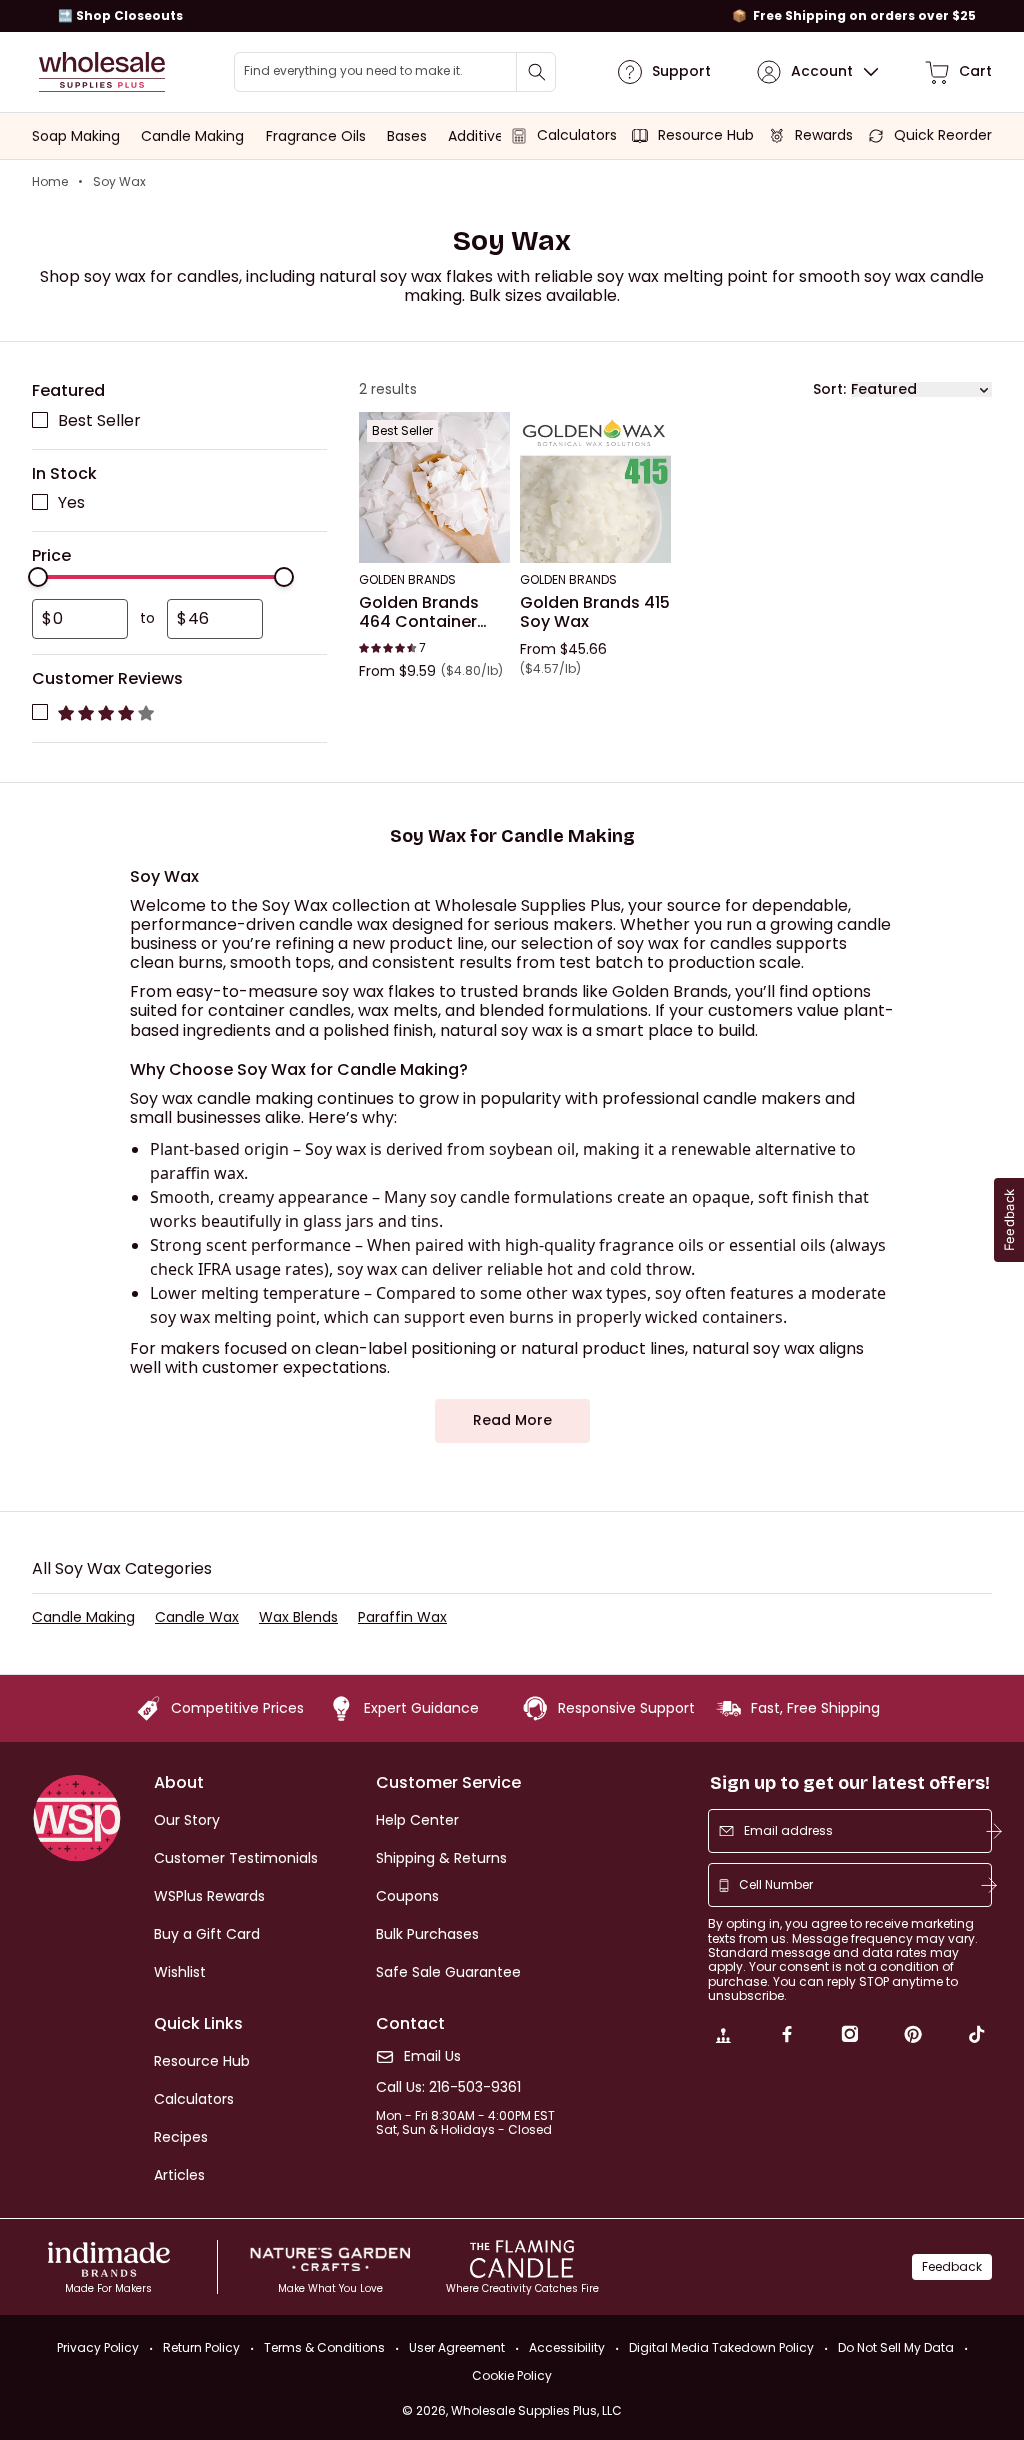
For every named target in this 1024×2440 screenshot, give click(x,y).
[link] (723, 2037)
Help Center (417, 1820)
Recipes (181, 2137)
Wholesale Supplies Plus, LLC (536, 2410)
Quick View (434, 537)
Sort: (829, 389)
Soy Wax (119, 182)
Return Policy (201, 2347)
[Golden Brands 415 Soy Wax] (595, 488)
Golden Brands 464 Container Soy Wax (419, 612)
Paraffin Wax (402, 1617)
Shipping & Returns (441, 1858)
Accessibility (567, 2347)
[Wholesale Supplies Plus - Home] (102, 72)
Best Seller (99, 420)
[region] (512, 16)
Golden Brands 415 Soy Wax (595, 612)
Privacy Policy (98, 2347)
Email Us (432, 2056)
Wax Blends (298, 1617)
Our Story (187, 1820)
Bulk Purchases (427, 1934)
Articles (179, 2175)
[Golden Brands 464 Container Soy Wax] (434, 488)
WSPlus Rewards (209, 1896)
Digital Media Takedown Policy (721, 2347)
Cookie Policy (512, 2376)
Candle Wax (197, 1617)
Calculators (194, 2099)
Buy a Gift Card (207, 1934)
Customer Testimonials (236, 1858)
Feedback (952, 2266)
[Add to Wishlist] (489, 434)
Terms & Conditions (324, 2347)
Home (50, 182)
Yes (71, 503)
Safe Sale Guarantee (448, 1972)
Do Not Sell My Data (896, 2347)
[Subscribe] (994, 1831)
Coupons (407, 1896)
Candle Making (83, 1617)
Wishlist (180, 1972)
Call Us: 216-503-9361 (448, 2087)
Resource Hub (202, 2061)
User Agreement (457, 2347)
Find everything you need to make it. (353, 71)
